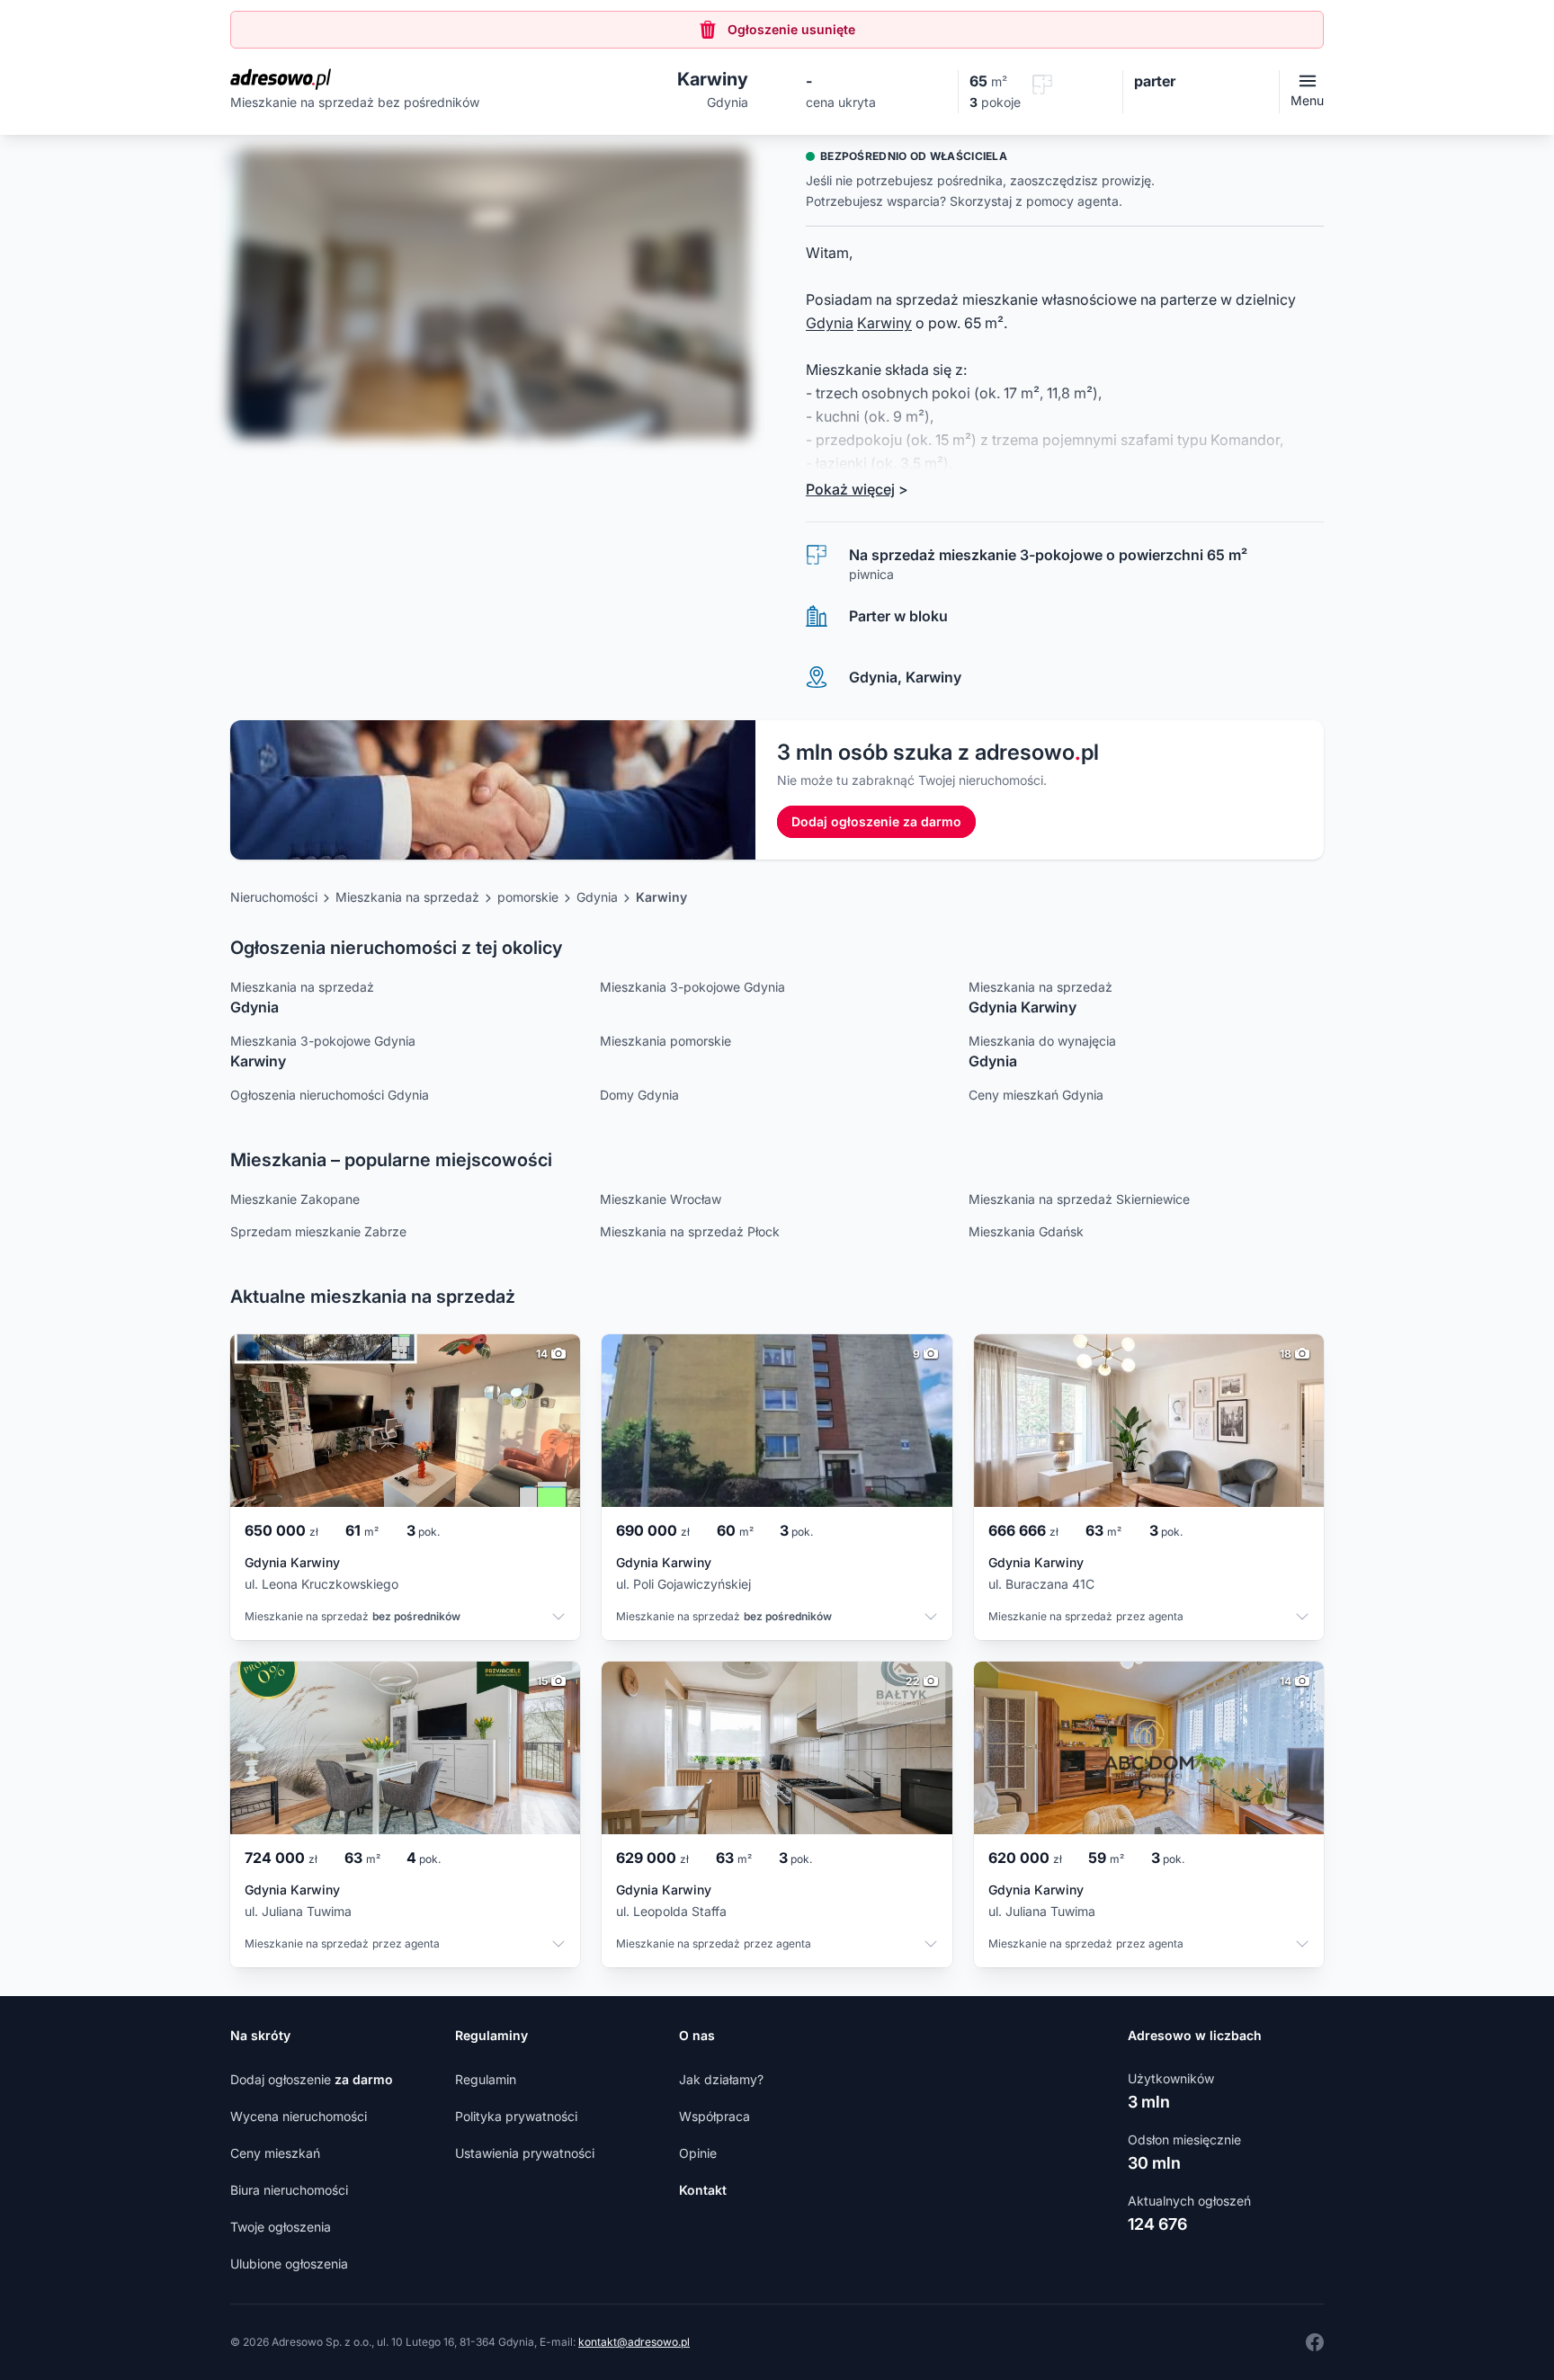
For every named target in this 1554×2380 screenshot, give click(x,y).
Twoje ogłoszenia (281, 2227)
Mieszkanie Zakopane (295, 1199)
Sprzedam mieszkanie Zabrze (318, 1231)
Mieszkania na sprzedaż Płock (690, 1231)
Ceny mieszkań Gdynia (1036, 1095)
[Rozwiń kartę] (558, 1618)
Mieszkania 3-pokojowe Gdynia (692, 987)
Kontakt (703, 2190)
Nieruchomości (274, 897)
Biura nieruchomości (289, 2190)
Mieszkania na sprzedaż (407, 897)
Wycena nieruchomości (299, 2116)
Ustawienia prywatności (525, 2153)
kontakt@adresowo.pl (634, 2342)
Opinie (698, 2153)
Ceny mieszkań (275, 2153)
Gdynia (830, 323)
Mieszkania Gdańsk (1026, 1231)
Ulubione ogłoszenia (289, 2264)
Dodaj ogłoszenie (312, 2079)
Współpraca (714, 2116)
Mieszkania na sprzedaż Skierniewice (1079, 1199)
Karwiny (884, 323)
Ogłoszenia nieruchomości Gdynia (330, 1095)
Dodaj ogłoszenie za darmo (876, 821)
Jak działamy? (721, 2079)
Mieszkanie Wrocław (661, 1199)
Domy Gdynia (639, 1095)
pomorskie (528, 897)
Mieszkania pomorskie (665, 1041)
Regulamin (486, 2079)
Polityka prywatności (516, 2116)
